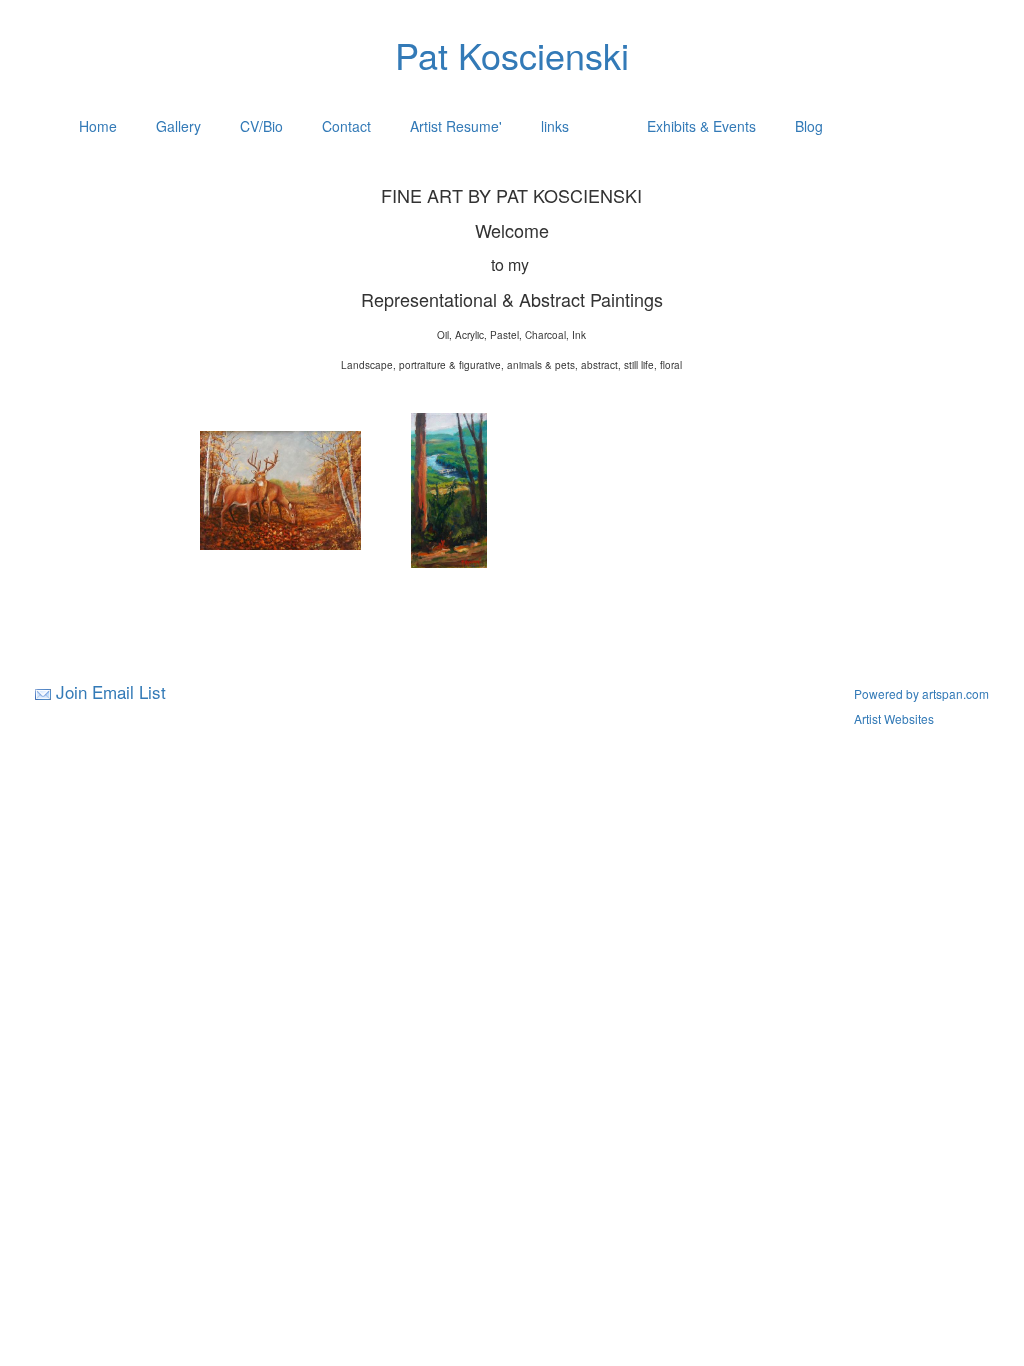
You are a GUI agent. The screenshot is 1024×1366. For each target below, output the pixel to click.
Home (98, 126)
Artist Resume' (456, 126)
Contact (346, 126)
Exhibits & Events (701, 126)
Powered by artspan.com (921, 693)
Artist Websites (894, 718)
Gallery (178, 126)
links (555, 126)
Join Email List (111, 691)
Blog (809, 126)
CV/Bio (261, 126)
